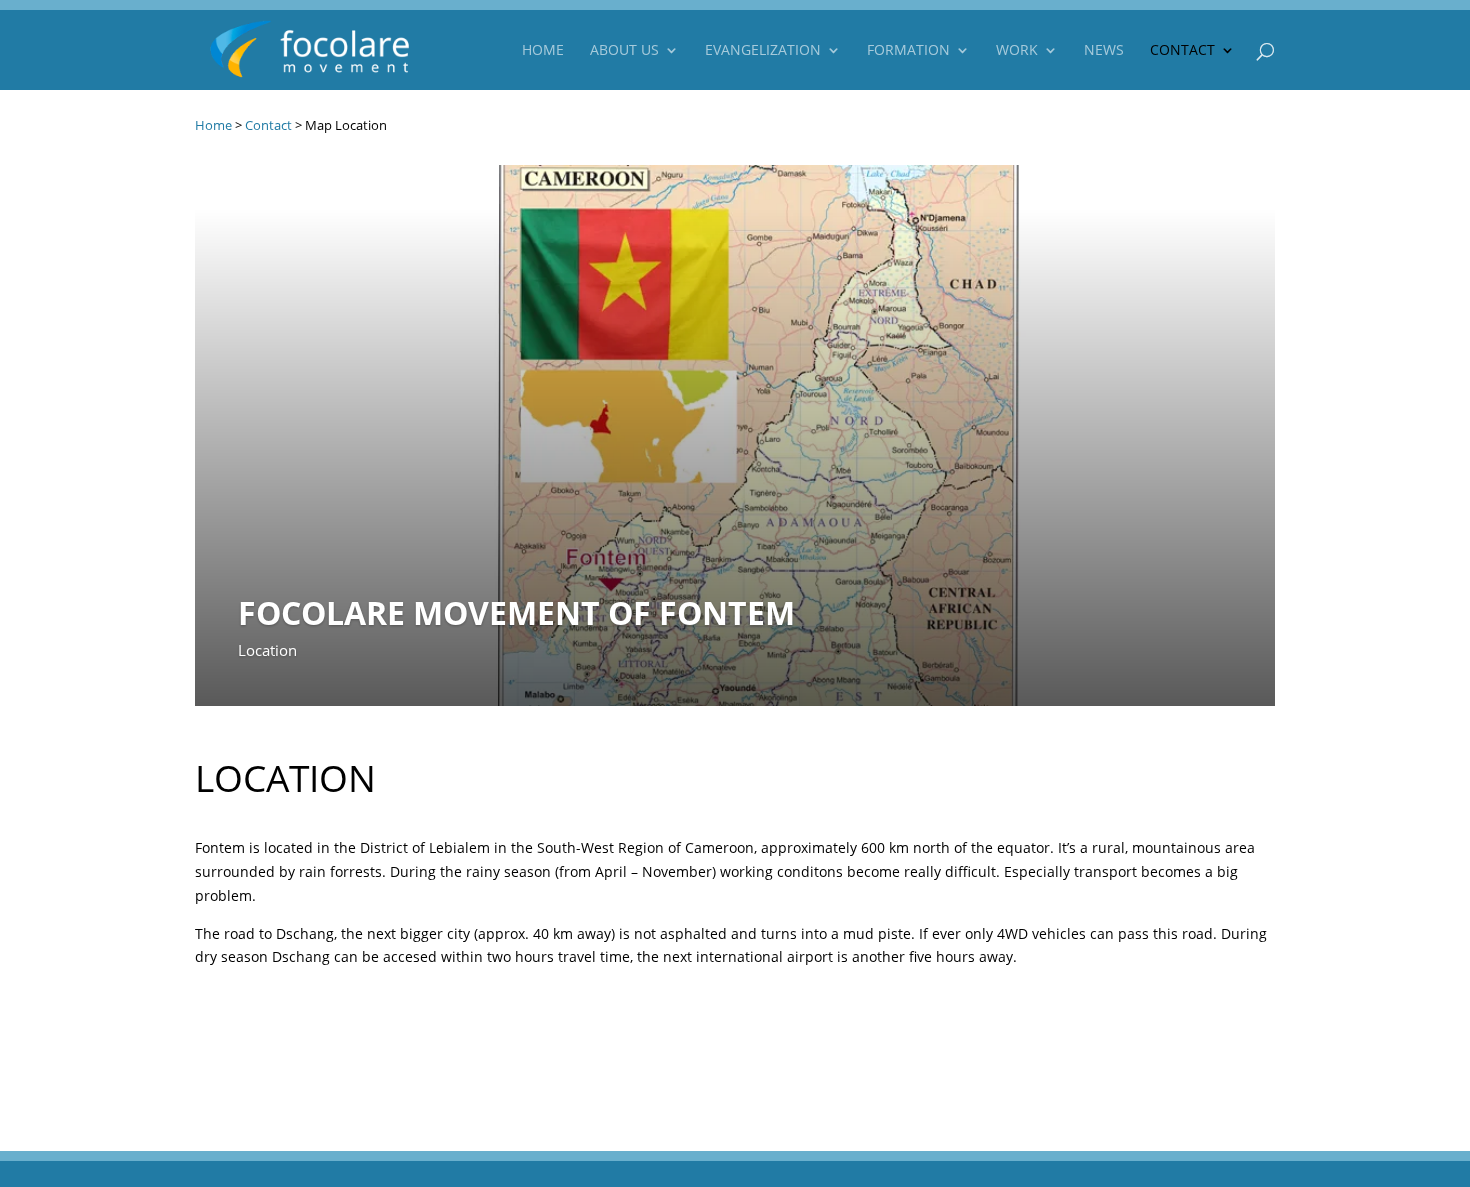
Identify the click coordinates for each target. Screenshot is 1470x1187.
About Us (624, 51)
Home (543, 51)
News (1104, 51)
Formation (908, 51)
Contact (1182, 51)
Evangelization (763, 51)
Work (1017, 51)
